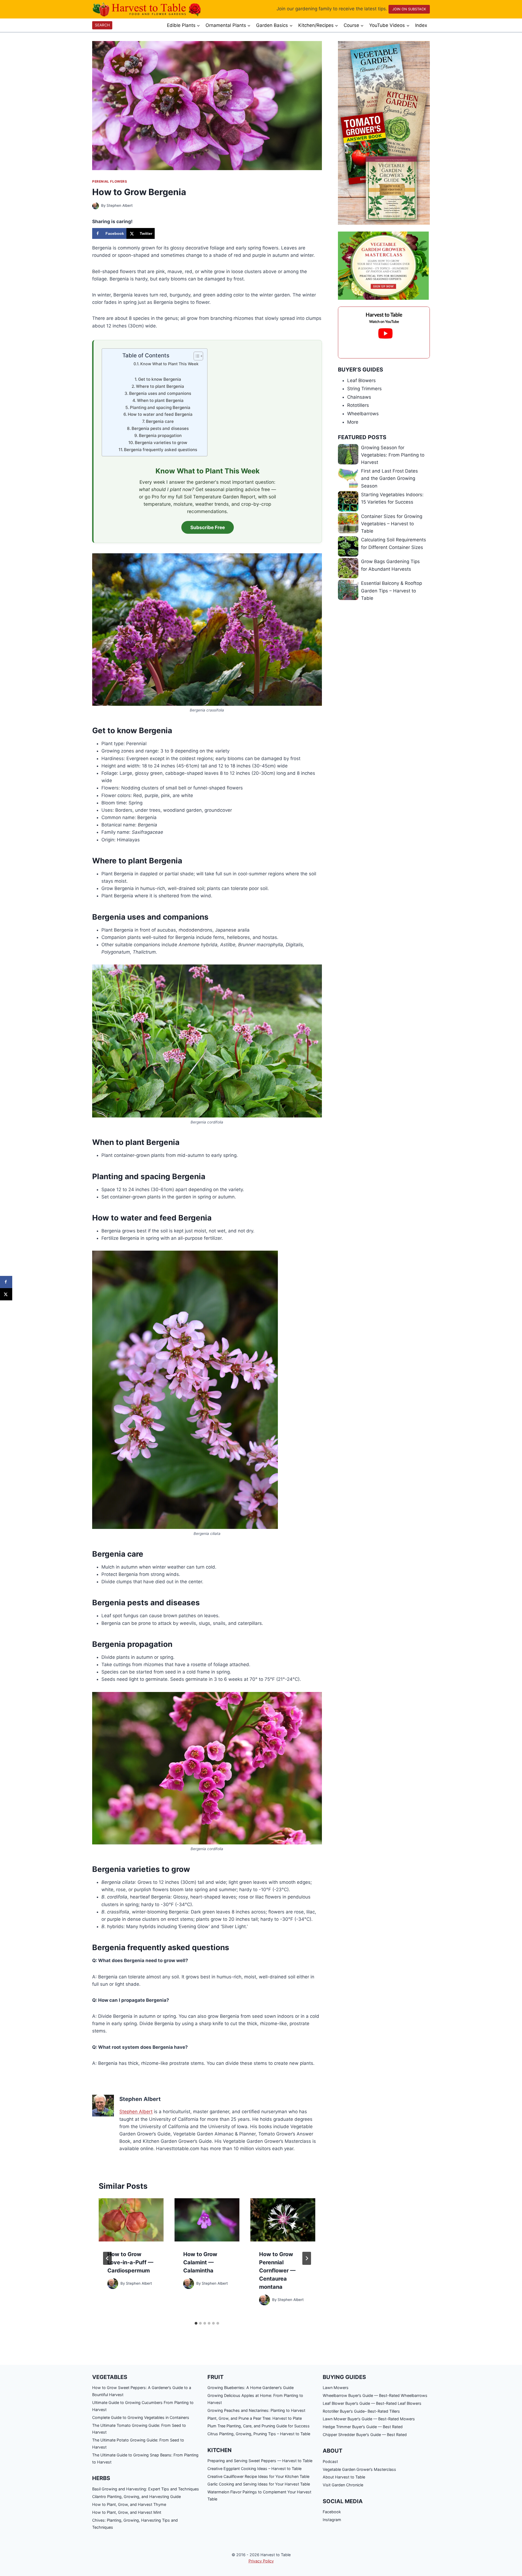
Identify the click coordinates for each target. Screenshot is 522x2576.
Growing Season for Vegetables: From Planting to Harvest (393, 455)
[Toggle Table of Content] (196, 356)
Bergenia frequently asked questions (161, 450)
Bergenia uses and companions (160, 393)
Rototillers (358, 405)
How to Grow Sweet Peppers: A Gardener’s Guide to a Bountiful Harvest (142, 2391)
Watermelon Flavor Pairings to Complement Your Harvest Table (259, 2495)
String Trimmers (364, 389)
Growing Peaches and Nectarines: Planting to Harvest (256, 2410)
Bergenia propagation (160, 435)
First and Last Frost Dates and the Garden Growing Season (389, 478)
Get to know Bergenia (160, 379)
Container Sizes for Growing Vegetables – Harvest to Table (392, 524)
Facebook (332, 2512)
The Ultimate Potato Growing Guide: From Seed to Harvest (138, 2444)
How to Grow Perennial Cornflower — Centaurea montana (277, 2271)
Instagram (332, 2520)
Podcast (330, 2461)
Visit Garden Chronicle (343, 2485)
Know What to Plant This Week (169, 364)
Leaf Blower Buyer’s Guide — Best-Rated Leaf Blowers (372, 2403)
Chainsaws (359, 397)
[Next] (307, 2258)
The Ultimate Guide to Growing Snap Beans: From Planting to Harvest (145, 2458)
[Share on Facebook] (6, 1282)
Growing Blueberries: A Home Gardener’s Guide (251, 2388)
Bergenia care (160, 421)
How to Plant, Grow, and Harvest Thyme (129, 2504)
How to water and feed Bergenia (160, 414)
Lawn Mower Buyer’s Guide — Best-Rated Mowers (369, 2419)
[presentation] (131, 2220)
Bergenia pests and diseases (160, 428)
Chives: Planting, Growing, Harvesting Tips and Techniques (135, 2524)
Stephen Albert (120, 205)
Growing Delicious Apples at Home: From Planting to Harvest (255, 2399)
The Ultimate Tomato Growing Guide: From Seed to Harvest (139, 2429)
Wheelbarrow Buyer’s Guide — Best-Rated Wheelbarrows (375, 2395)
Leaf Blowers (361, 380)
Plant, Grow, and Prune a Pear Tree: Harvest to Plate (255, 2418)
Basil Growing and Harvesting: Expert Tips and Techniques (146, 2489)
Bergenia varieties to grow (161, 443)
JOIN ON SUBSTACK (409, 9)
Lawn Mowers (336, 2388)
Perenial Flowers (110, 181)
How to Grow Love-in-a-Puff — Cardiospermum (130, 2262)
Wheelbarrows (363, 414)
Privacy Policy (261, 2561)
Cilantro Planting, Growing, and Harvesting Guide (136, 2497)
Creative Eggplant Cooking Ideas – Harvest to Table (254, 2469)
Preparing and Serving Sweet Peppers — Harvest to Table (260, 2461)
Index (421, 25)
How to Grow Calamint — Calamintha (200, 2262)
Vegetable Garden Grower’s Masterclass (359, 2469)
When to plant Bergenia (160, 400)
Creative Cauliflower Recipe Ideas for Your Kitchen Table (258, 2476)
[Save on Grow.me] (160, 233)
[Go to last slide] (107, 2258)
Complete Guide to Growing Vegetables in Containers (141, 2417)
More (353, 422)
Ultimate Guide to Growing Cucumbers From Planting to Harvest (143, 2406)
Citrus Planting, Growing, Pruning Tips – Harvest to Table (259, 2434)
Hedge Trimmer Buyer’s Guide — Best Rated (363, 2427)
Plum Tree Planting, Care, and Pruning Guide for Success (259, 2426)
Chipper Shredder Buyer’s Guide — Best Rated (365, 2435)
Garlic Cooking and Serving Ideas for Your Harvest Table (259, 2484)
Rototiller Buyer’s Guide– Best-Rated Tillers (361, 2411)
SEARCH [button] (102, 25)
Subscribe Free (208, 527)
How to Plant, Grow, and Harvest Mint (127, 2512)
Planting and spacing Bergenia (160, 408)
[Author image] (96, 206)
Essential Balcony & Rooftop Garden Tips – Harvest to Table (391, 591)
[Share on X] (6, 1294)
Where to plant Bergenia (160, 386)
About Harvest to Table (344, 2477)
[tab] (196, 2323)
